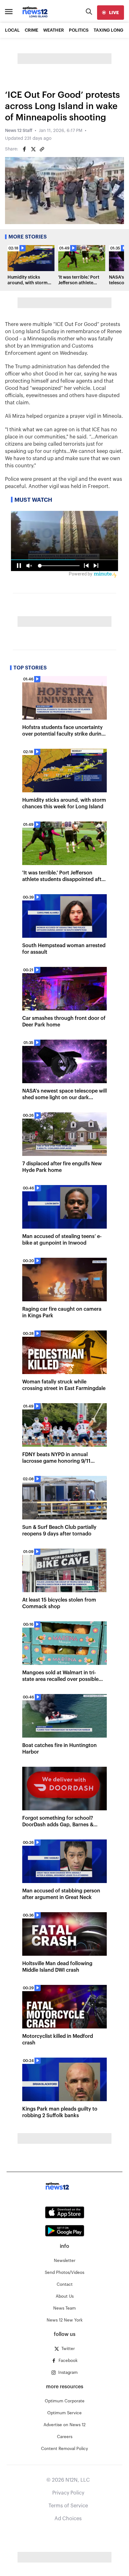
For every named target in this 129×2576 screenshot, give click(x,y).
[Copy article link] (42, 149)
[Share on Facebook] (24, 149)
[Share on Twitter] (33, 149)
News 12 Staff (19, 131)
